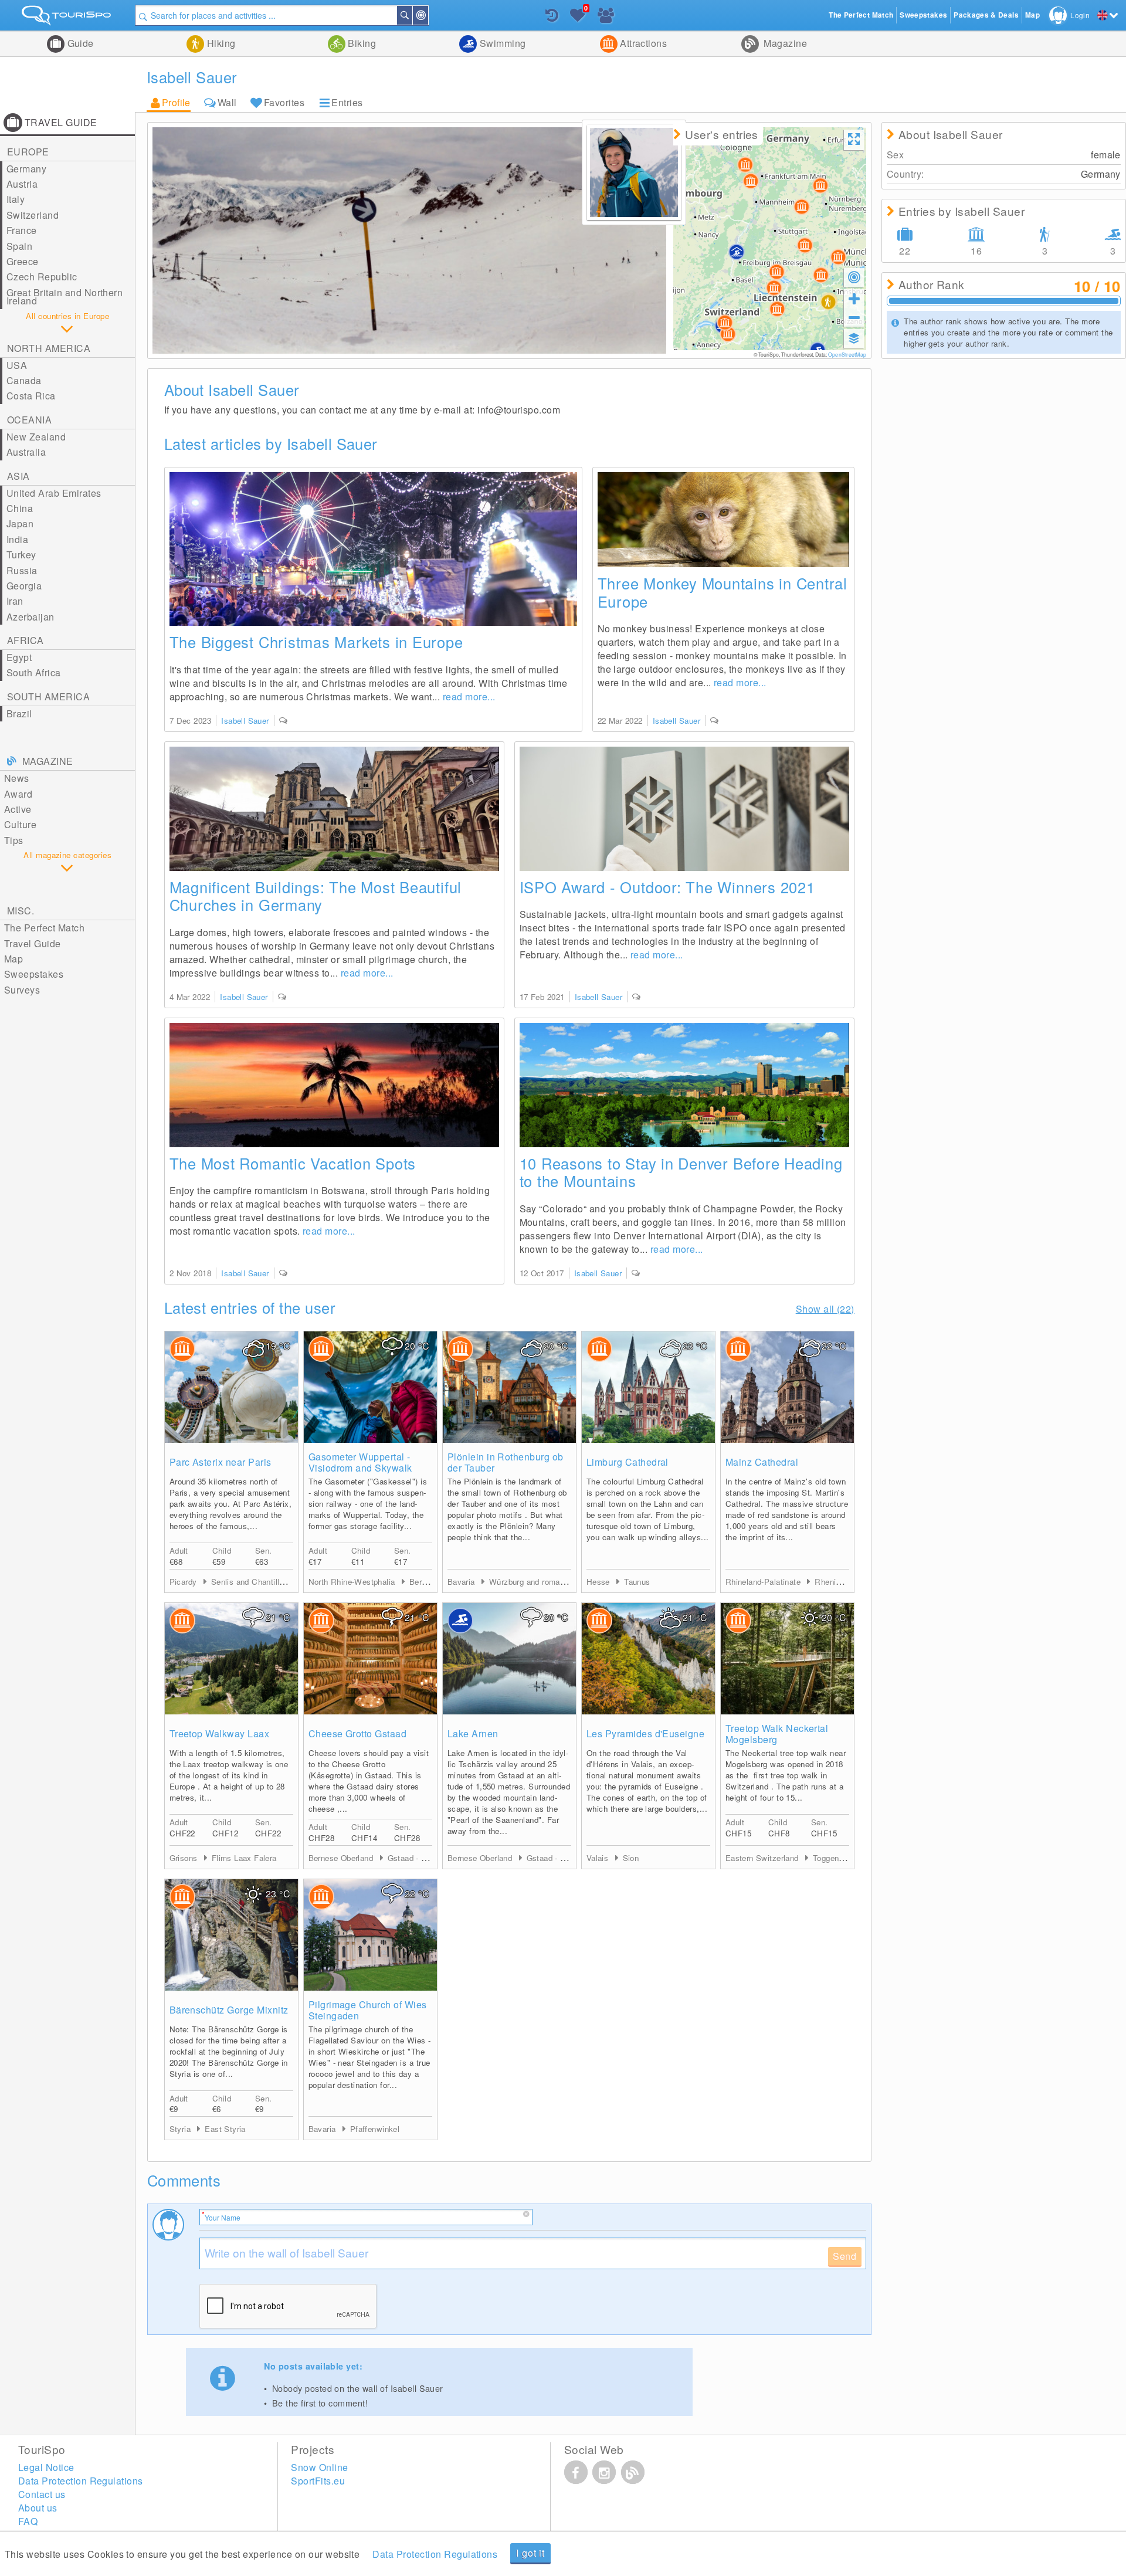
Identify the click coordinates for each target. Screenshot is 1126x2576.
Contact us (42, 2494)
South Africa (34, 672)
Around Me (428, 15)
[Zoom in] (854, 299)
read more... (469, 696)
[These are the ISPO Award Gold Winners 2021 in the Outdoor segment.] (684, 809)
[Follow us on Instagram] (604, 2472)
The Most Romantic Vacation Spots (293, 1163)
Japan (20, 523)
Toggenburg (834, 1858)
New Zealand (36, 437)
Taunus (637, 1582)
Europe (28, 152)
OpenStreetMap (847, 354)
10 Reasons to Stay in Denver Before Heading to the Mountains (681, 1172)
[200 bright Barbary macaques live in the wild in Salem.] (723, 520)
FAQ (28, 2521)
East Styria (225, 2129)
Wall (227, 102)
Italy (16, 199)
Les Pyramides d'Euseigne (646, 1733)
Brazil (19, 714)
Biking (361, 43)
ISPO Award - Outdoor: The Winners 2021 (667, 887)
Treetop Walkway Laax (220, 1733)
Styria (182, 2129)
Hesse (599, 1582)
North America (49, 348)
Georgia (24, 586)
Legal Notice (46, 2467)
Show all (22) (825, 1309)
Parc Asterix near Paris (221, 1462)
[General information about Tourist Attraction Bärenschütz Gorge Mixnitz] (231, 1935)
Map (13, 959)
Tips (14, 840)
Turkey (21, 555)
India (17, 539)
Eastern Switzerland (763, 1858)
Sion (631, 1858)
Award (18, 794)
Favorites (284, 102)
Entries (347, 102)
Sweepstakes (34, 974)
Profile (176, 102)
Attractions (642, 43)
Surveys (22, 990)
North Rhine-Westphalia (353, 1582)
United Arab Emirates (54, 493)
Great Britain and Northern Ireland (65, 296)
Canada (24, 380)
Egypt (19, 657)
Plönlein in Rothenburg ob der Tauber (506, 1462)
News (17, 778)
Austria (22, 184)
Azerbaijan (30, 617)
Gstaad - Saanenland (426, 1858)
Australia (26, 452)
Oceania (29, 420)
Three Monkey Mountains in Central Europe (723, 592)
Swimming (501, 43)
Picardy (184, 1582)
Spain (19, 246)
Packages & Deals (986, 15)
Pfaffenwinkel (375, 2129)
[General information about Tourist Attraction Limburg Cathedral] (648, 1387)
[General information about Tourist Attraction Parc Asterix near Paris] (231, 1387)
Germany (26, 169)
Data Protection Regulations (435, 2554)
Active (18, 809)
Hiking (220, 43)
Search (412, 15)
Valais (599, 1858)
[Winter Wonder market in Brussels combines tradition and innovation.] (373, 549)
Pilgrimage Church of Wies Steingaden (368, 2010)
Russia (22, 570)
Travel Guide (33, 943)
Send (845, 2256)
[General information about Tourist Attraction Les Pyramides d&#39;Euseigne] (648, 1659)
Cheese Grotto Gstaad (358, 1733)
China (20, 508)
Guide (79, 43)
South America (48, 696)
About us (38, 2508)
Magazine (784, 43)
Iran (15, 601)
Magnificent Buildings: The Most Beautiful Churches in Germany (316, 896)
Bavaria (462, 1582)
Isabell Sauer (245, 721)
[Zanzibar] (334, 1085)
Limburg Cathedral (628, 1462)
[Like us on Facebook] (576, 2472)
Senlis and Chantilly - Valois (262, 1582)
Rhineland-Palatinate (764, 1582)
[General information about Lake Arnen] (509, 1659)
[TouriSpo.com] (67, 18)
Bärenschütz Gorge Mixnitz (229, 2010)
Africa (26, 640)
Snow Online (319, 2467)
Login (1080, 15)
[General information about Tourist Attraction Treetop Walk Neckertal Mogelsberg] (787, 1659)
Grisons (185, 1858)
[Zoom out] (854, 317)
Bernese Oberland (342, 1858)
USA (17, 365)
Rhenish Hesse (842, 1582)
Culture (20, 824)
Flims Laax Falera (244, 1858)
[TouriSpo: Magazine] (633, 2472)
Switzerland (33, 215)
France (22, 230)
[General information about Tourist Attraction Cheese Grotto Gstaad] (370, 1659)
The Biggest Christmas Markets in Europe (316, 642)
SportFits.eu (318, 2481)
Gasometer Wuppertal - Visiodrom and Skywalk (360, 1462)
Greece (23, 261)
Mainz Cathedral (762, 1462)
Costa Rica (31, 396)
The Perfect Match (44, 928)
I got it (530, 2553)
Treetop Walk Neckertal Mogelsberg (777, 1734)
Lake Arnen (473, 1733)
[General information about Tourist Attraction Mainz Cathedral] (787, 1387)
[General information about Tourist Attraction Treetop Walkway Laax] (231, 1659)
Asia (18, 476)
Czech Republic (42, 277)
